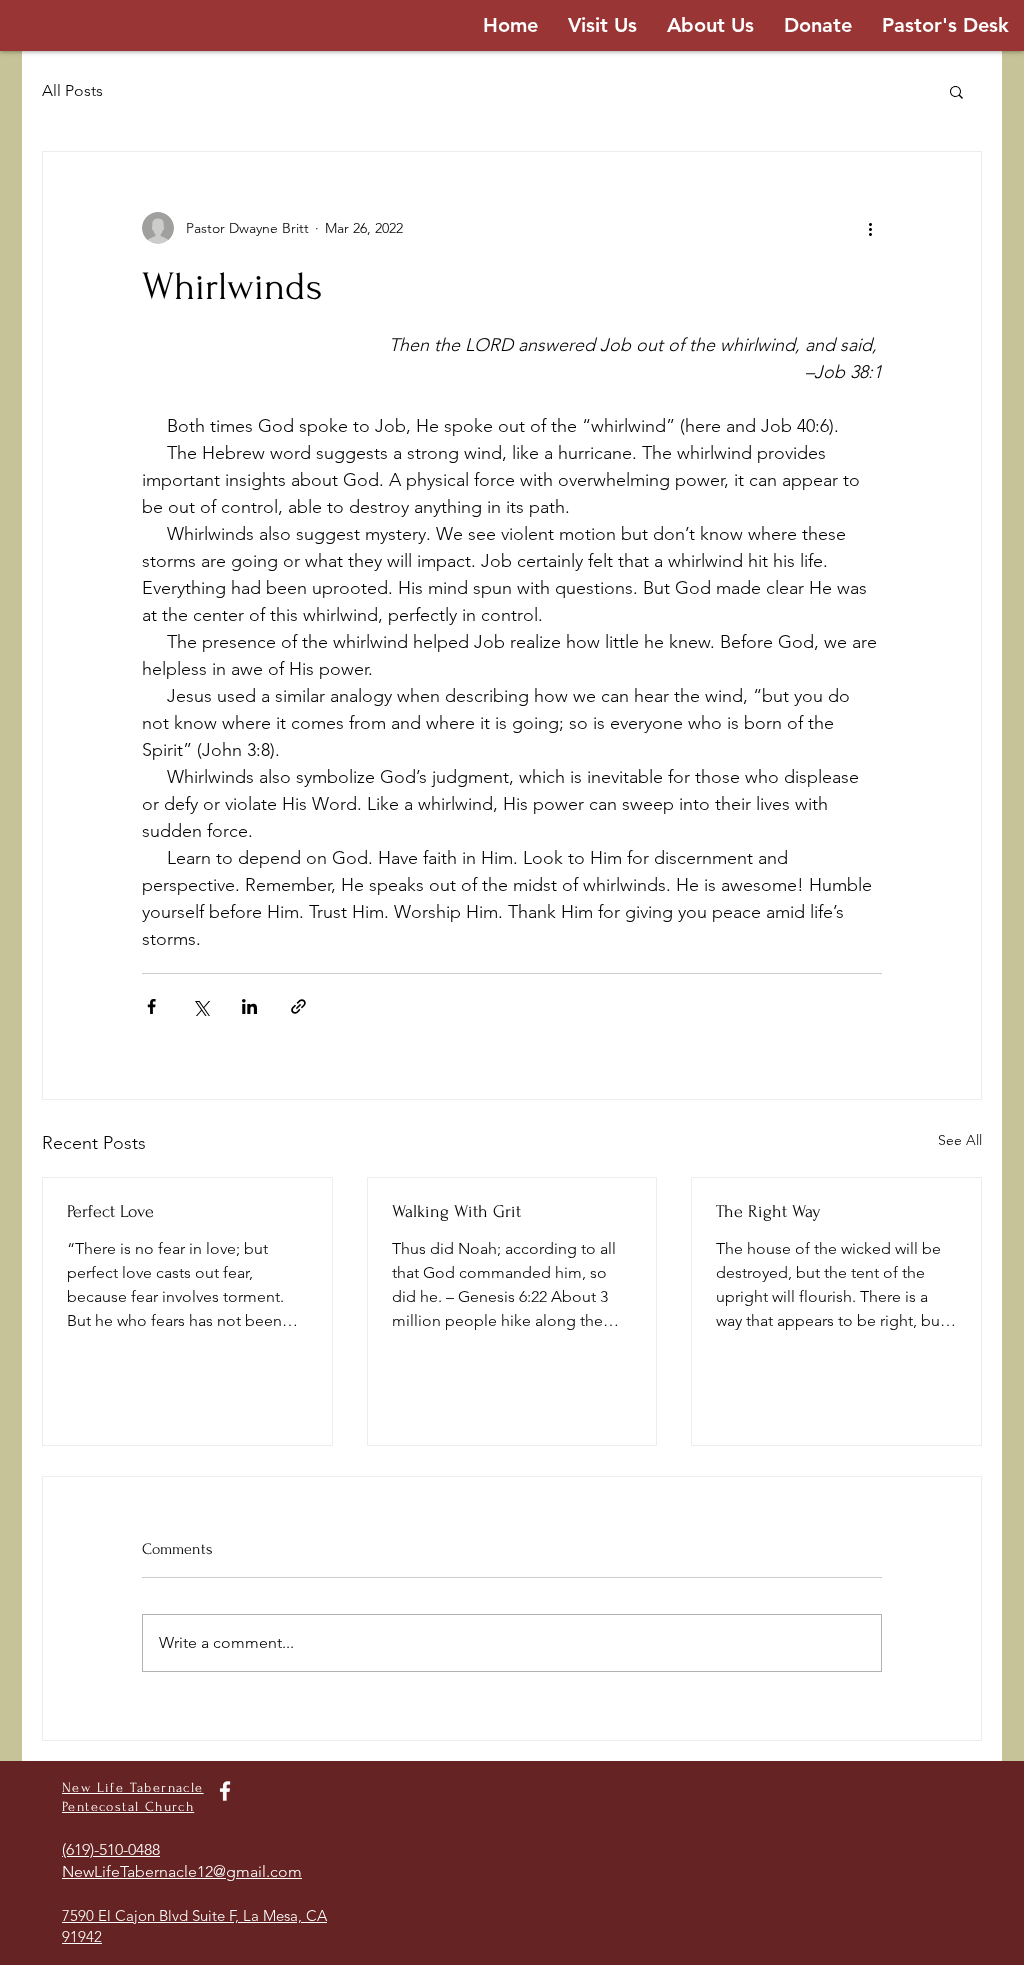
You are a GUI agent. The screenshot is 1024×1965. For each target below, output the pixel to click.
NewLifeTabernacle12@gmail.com (182, 1871)
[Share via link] (298, 1006)
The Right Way (768, 1211)
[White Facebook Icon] (225, 1791)
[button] (956, 91)
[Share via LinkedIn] (249, 1006)
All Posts (72, 90)
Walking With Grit (456, 1211)
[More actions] (870, 228)
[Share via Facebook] (151, 1006)
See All (960, 1140)
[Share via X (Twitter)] (200, 1006)
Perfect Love (110, 1211)
